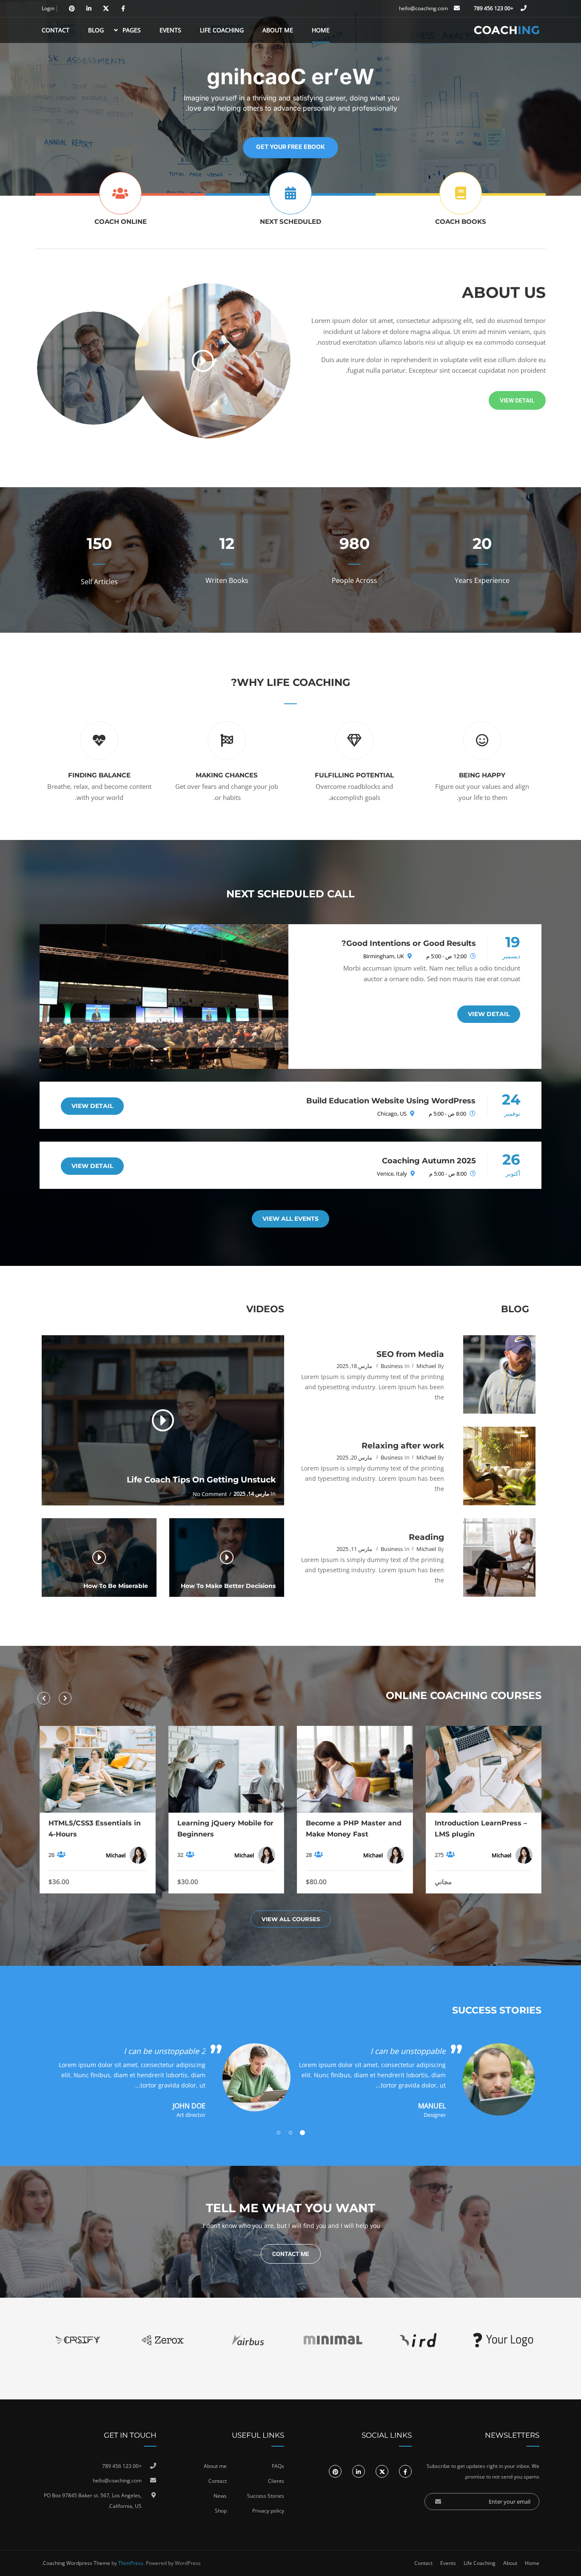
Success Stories (266, 2496)
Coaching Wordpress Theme (77, 2563)
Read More (483, 1769)
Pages (132, 30)
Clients (276, 2481)
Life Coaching (222, 30)
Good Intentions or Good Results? (409, 943)
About (510, 2563)
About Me (278, 30)
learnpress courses (120, 223)
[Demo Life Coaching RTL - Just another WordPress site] (507, 30)
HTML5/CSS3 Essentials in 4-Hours (95, 1829)
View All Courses (291, 1919)
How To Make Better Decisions (228, 1586)
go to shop (461, 223)
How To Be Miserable (116, 1586)
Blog (96, 30)
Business (392, 1366)
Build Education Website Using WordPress (391, 1101)
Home (321, 30)
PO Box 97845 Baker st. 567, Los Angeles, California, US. (93, 2501)
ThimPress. (131, 2563)
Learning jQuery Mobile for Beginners (225, 1829)
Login (48, 9)
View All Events (290, 1219)
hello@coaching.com (423, 8)
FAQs (278, 2466)
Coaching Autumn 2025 (429, 1161)
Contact (56, 30)
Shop (221, 2511)
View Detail (489, 1014)
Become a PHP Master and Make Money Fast (354, 1829)
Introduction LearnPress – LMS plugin (481, 1829)
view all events (291, 223)
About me (215, 2466)
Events (170, 30)
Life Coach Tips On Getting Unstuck (201, 1480)
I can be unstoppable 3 (165, 2051)
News (220, 2496)
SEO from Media (410, 1354)
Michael (426, 1366)
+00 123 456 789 (494, 8)
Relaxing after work (403, 1446)
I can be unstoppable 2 (405, 2051)
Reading (426, 1537)
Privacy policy (268, 2511)
